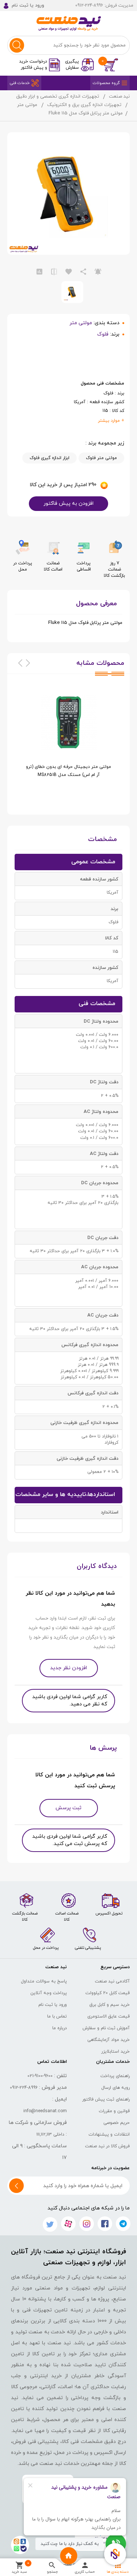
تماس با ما (57, 2016)
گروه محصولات (106, 83)
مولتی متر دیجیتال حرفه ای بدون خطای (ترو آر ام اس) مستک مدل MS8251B (68, 771)
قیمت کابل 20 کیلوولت (108, 1993)
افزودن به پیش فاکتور (68, 503)
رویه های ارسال (115, 2088)
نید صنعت (119, 96)
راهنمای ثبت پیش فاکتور (106, 2099)
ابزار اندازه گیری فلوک (50, 458)
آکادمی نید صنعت (112, 1981)
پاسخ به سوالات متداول (44, 1981)
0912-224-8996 (24, 2088)
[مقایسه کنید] (54, 272)
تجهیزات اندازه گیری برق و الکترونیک (84, 105)
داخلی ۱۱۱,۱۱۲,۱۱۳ (50, 2134)
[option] (68, 744)
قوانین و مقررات (114, 2111)
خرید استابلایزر (115, 2052)
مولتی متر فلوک (101, 458)
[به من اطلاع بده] (98, 272)
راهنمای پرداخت (115, 2076)
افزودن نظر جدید (68, 1668)
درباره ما (60, 2028)
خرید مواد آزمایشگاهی (109, 2040)
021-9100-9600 (40, 2076)
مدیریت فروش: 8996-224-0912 (104, 5)
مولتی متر (27, 105)
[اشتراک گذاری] (83, 272)
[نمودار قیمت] (39, 272)
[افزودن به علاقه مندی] (69, 272)
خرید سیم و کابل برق (110, 2005)
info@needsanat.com (45, 2111)
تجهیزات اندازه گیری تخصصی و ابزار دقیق (58, 96)
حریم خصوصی (117, 2123)
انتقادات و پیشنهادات (109, 2134)
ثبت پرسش (68, 1808)
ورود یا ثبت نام (53, 2005)
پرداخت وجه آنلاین (49, 1993)
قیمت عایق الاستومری (109, 2016)
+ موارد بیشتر (111, 421)
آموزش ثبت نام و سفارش (106, 2028)
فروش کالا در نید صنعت (107, 2146)
